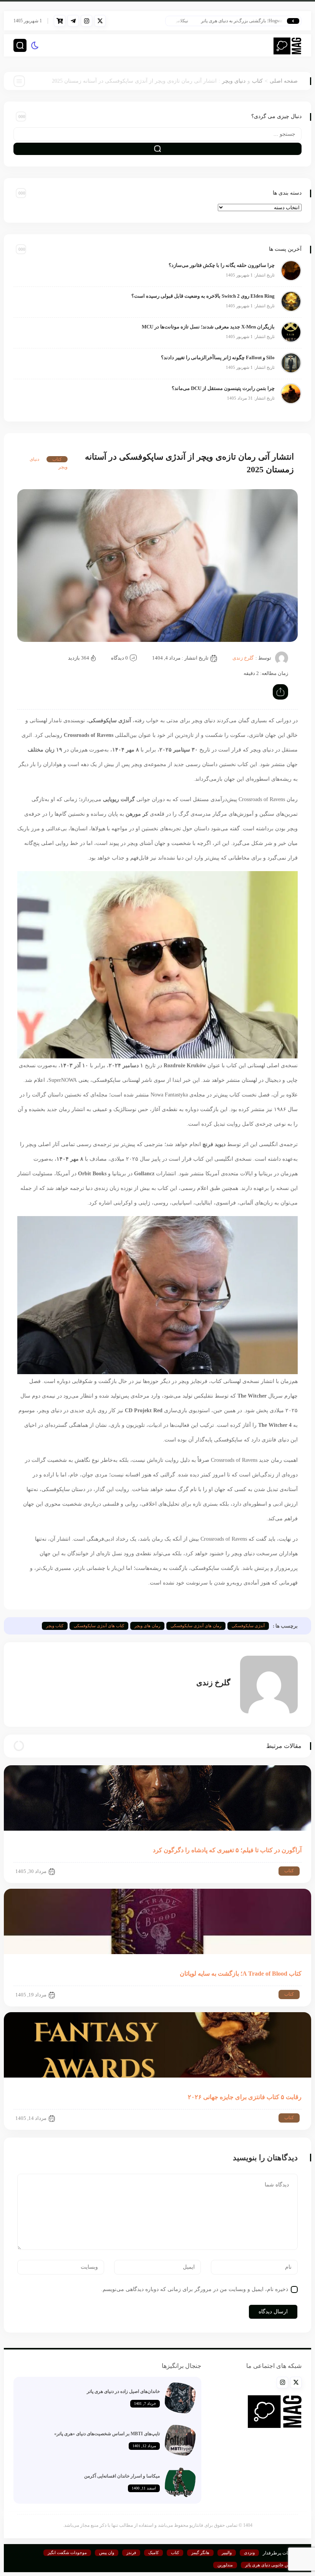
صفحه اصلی (284, 81)
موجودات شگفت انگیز (67, 2553)
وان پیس (107, 2553)
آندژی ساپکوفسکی (248, 1626)
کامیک (153, 2553)
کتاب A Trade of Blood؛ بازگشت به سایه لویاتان (241, 1974)
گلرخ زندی (243, 658)
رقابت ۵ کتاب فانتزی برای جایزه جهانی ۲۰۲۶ (245, 2097)
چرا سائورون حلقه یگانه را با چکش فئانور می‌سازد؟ (222, 265)
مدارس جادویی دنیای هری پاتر (271, 2565)
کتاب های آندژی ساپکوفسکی (99, 1626)
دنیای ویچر (234, 81)
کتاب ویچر (55, 1626)
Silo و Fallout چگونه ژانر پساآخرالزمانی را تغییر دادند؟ (218, 357)
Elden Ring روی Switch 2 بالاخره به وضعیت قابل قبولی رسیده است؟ (203, 296)
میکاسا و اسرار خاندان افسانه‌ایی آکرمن (122, 2476)
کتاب (257, 81)
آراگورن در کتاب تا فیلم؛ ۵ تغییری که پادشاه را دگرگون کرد (227, 1850)
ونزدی (249, 2553)
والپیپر (227, 2553)
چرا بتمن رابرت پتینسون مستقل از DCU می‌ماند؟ (223, 388)
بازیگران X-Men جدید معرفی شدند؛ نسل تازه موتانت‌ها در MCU (208, 327)
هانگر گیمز (200, 2553)
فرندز (131, 2553)
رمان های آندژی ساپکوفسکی (196, 1626)
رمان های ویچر (147, 1626)
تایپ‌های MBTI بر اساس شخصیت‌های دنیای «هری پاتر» (107, 2434)
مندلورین (225, 2565)
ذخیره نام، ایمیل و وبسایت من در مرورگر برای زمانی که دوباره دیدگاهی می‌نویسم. (195, 2289)
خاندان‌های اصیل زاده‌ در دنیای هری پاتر (123, 2391)
